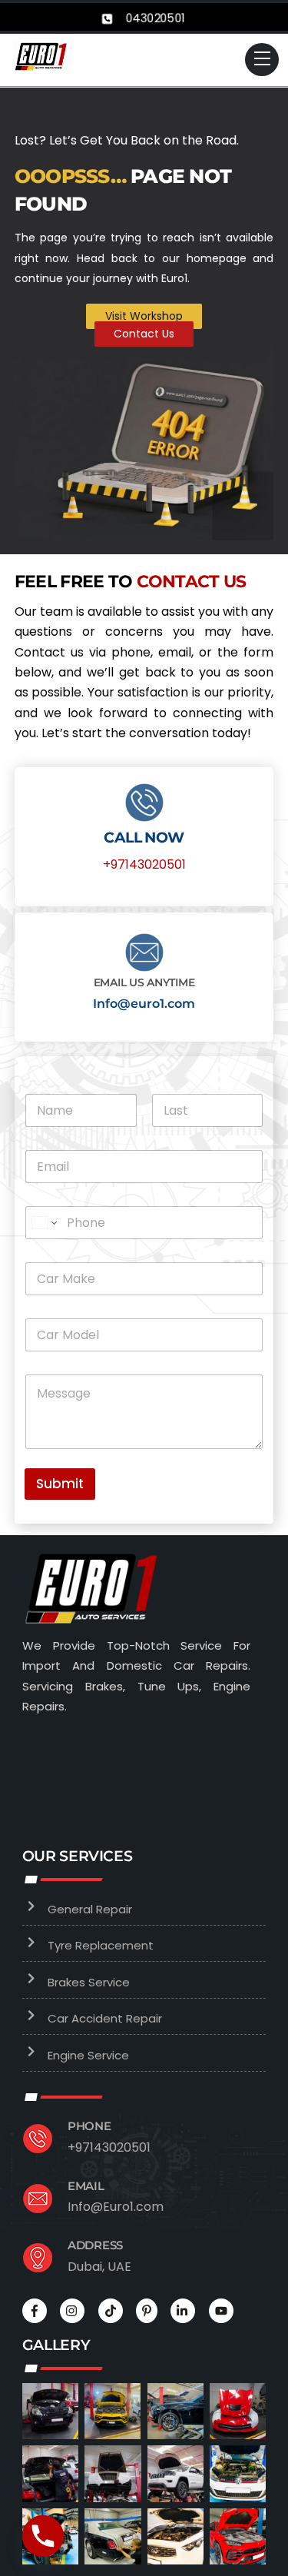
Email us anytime (144, 982)
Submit (60, 1484)
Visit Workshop (144, 316)
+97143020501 (144, 864)
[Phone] (43, 2536)
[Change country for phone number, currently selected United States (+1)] (43, 1223)
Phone (89, 2126)
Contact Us (144, 334)
